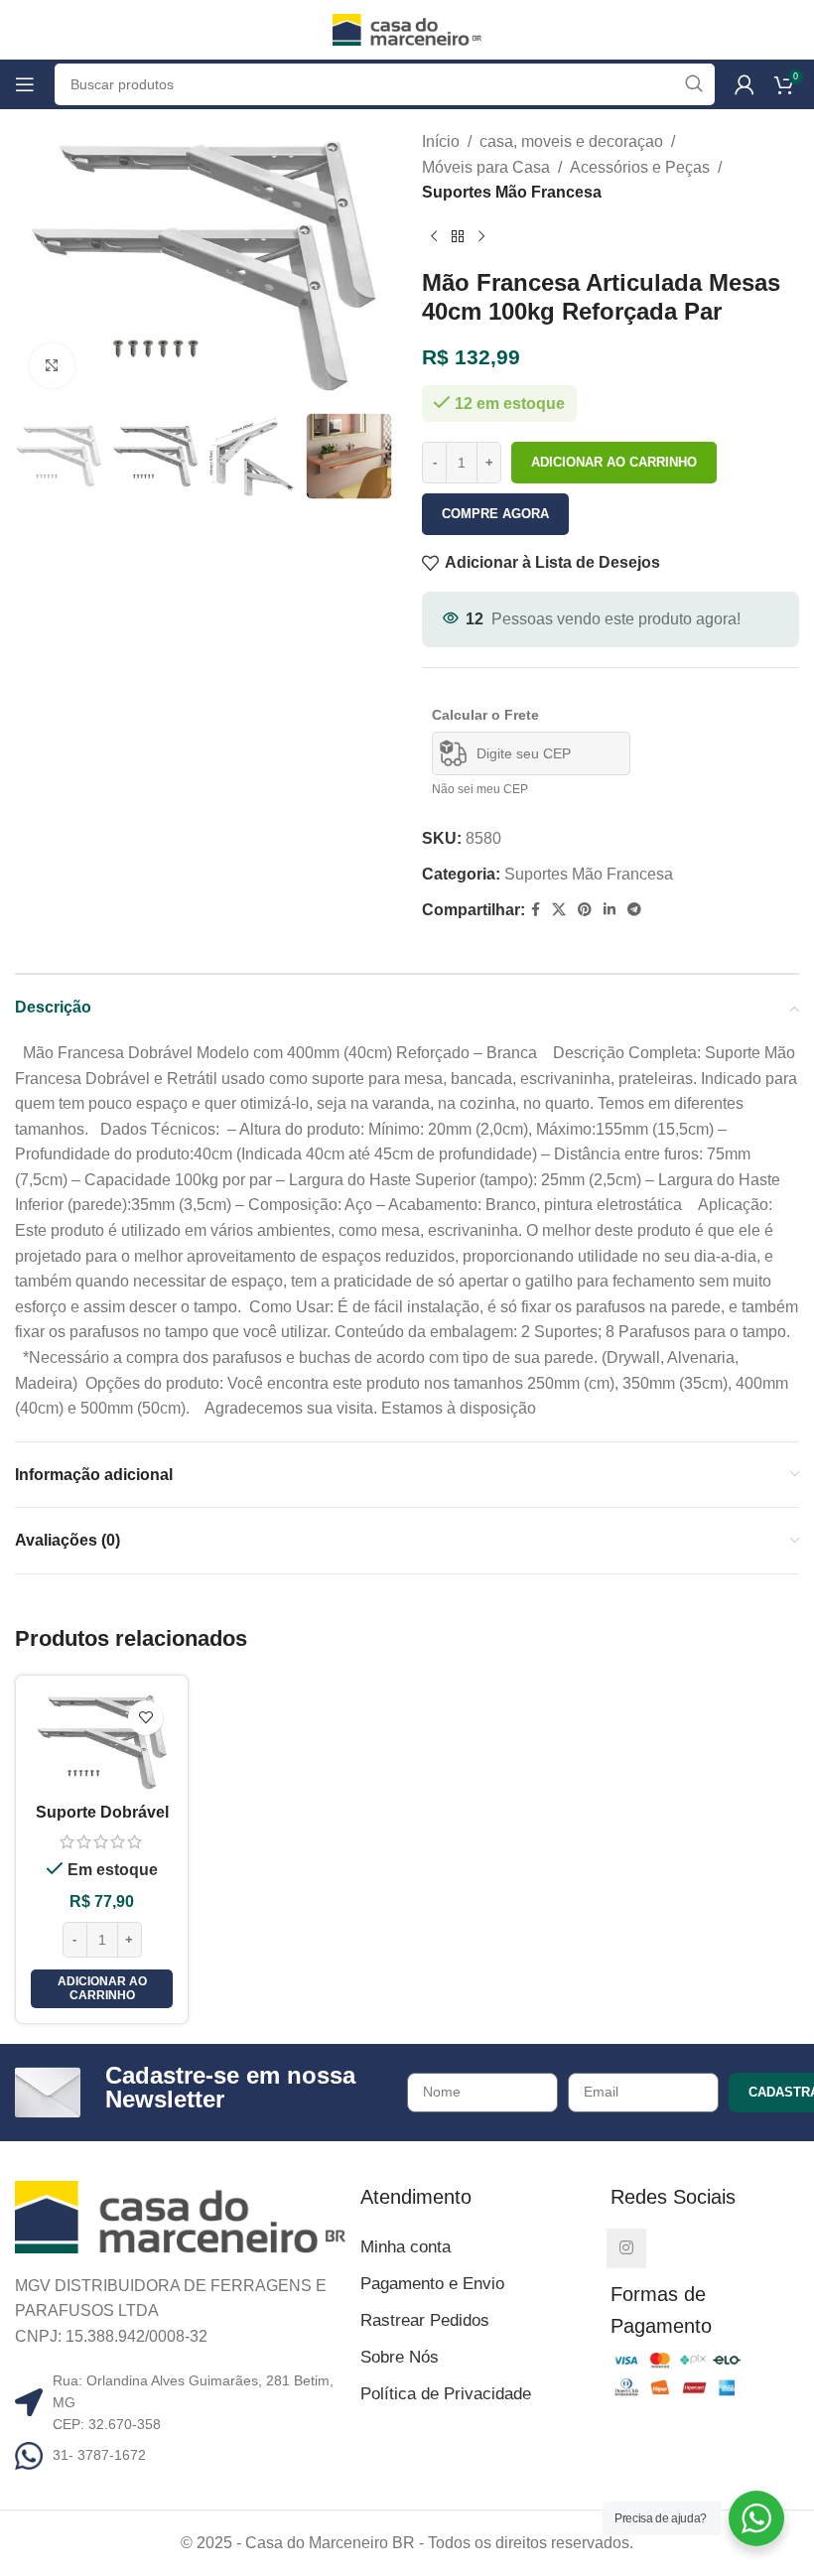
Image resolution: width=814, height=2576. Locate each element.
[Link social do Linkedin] (610, 910)
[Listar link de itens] (180, 2456)
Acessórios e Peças (640, 167)
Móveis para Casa (486, 167)
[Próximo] (481, 237)
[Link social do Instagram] (626, 2248)
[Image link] (180, 2215)
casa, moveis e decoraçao (571, 141)
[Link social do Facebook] (536, 910)
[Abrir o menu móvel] (25, 84)
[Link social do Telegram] (634, 910)
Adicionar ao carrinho (614, 462)
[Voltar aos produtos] (458, 237)
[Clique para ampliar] (52, 366)
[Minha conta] (745, 84)
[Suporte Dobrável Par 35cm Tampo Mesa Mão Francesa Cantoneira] (102, 1742)
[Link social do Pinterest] (585, 910)
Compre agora (495, 514)
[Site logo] (407, 28)
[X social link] (559, 910)
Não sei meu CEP (480, 789)
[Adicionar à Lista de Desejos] (145, 1718)
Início (441, 141)
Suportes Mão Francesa (512, 192)
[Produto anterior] (434, 237)
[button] (102, 1989)
